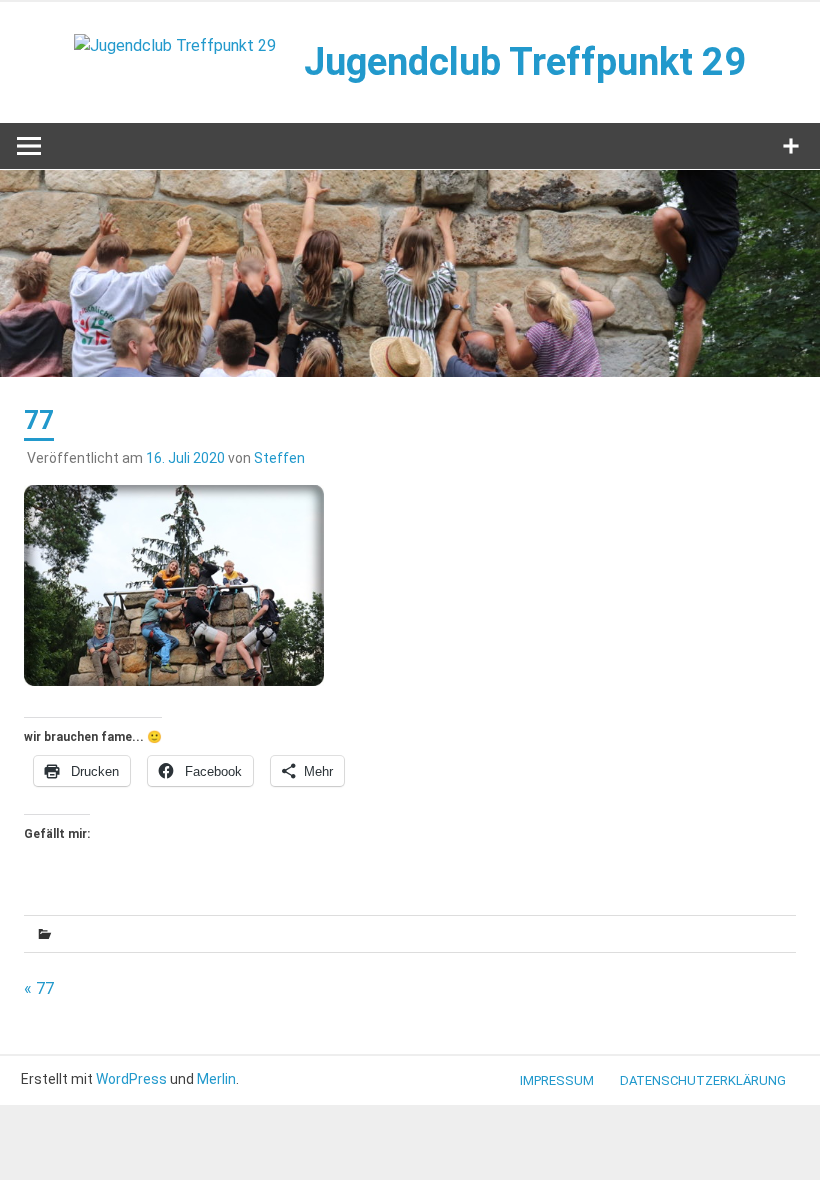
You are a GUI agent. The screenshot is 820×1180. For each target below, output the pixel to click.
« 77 (39, 988)
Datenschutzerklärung (703, 1080)
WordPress (131, 1079)
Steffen (279, 458)
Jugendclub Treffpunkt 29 (525, 62)
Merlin (216, 1079)
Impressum (557, 1080)
